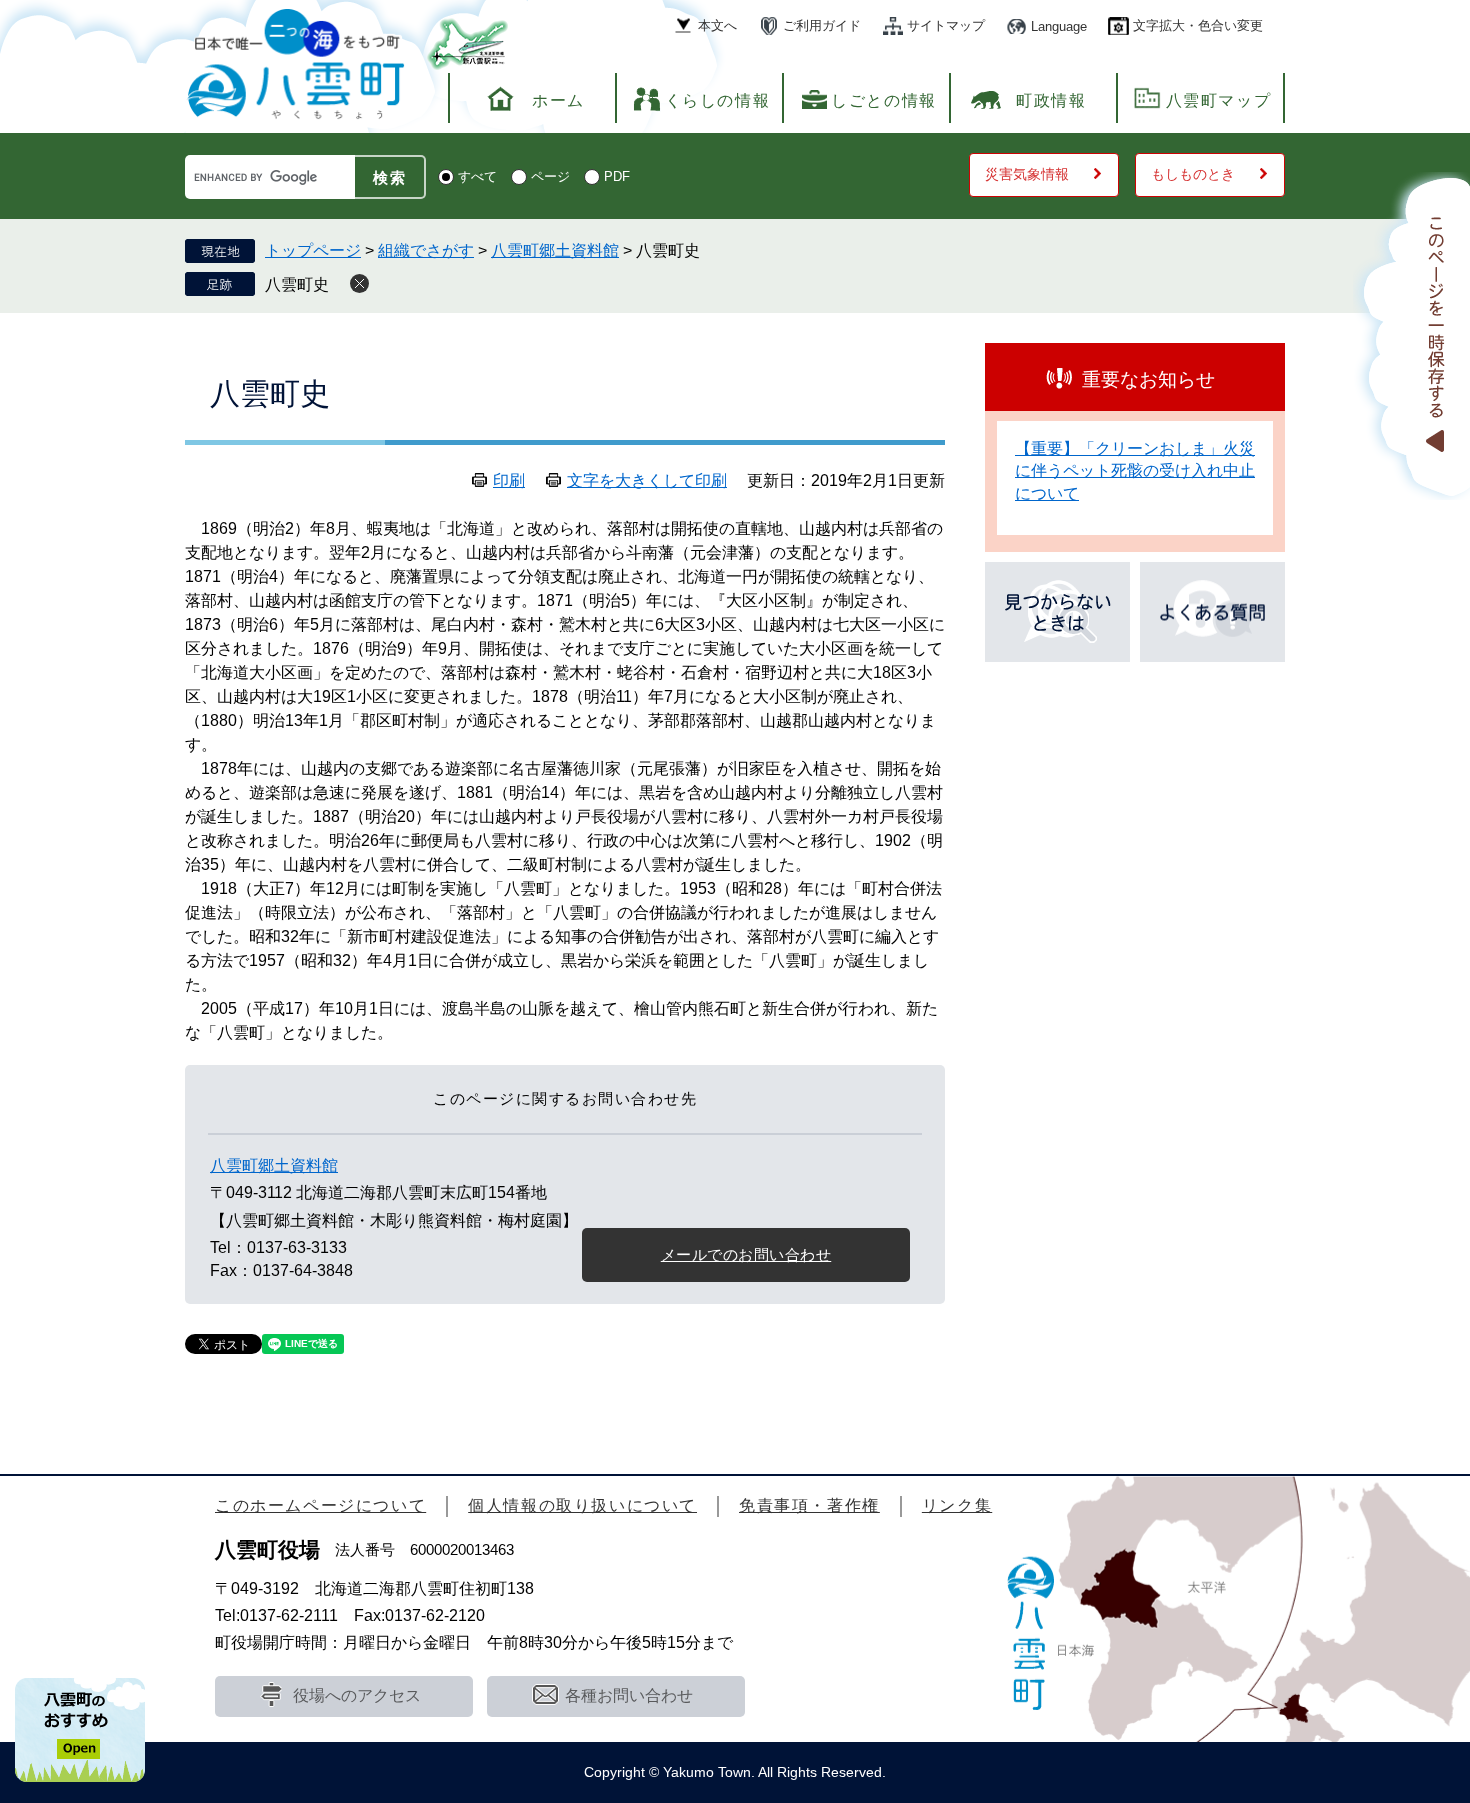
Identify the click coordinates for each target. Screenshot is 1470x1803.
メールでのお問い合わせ (746, 1254)
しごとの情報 (884, 100)
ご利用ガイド (822, 25)
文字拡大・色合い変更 (1198, 25)
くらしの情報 (718, 100)
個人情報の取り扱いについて (582, 1505)
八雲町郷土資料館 (555, 250)
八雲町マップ (1219, 100)
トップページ (313, 250)
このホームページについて (320, 1505)
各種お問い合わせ (629, 1695)
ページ (550, 176)
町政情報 (1051, 100)
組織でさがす (426, 250)
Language (1059, 26)
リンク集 (957, 1505)
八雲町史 (297, 284)
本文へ (717, 25)
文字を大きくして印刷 (647, 480)
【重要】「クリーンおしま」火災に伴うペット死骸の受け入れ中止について (1135, 471)
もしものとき (1193, 174)
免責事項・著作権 (809, 1505)
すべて (477, 176)
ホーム (558, 100)
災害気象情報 (1027, 174)
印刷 (509, 480)
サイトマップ (946, 25)
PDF (617, 176)
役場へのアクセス (357, 1695)
